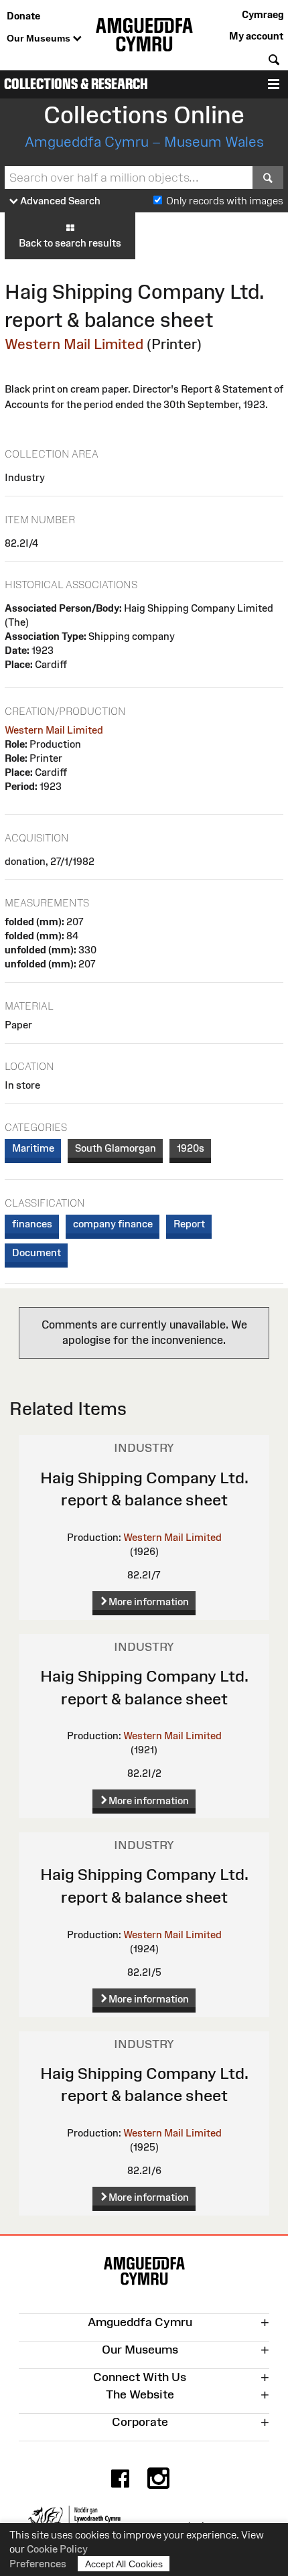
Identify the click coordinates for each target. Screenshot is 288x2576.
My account (256, 36)
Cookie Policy (57, 2549)
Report (189, 1224)
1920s (191, 1148)
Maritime (33, 1148)
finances (32, 1224)
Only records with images (225, 201)
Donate (23, 16)
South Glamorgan (116, 1148)
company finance (113, 1224)
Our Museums (40, 38)
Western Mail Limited (74, 344)
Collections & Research (76, 84)
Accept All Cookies (124, 2564)
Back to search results (70, 243)
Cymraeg (263, 14)
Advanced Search (59, 201)
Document (37, 1252)
